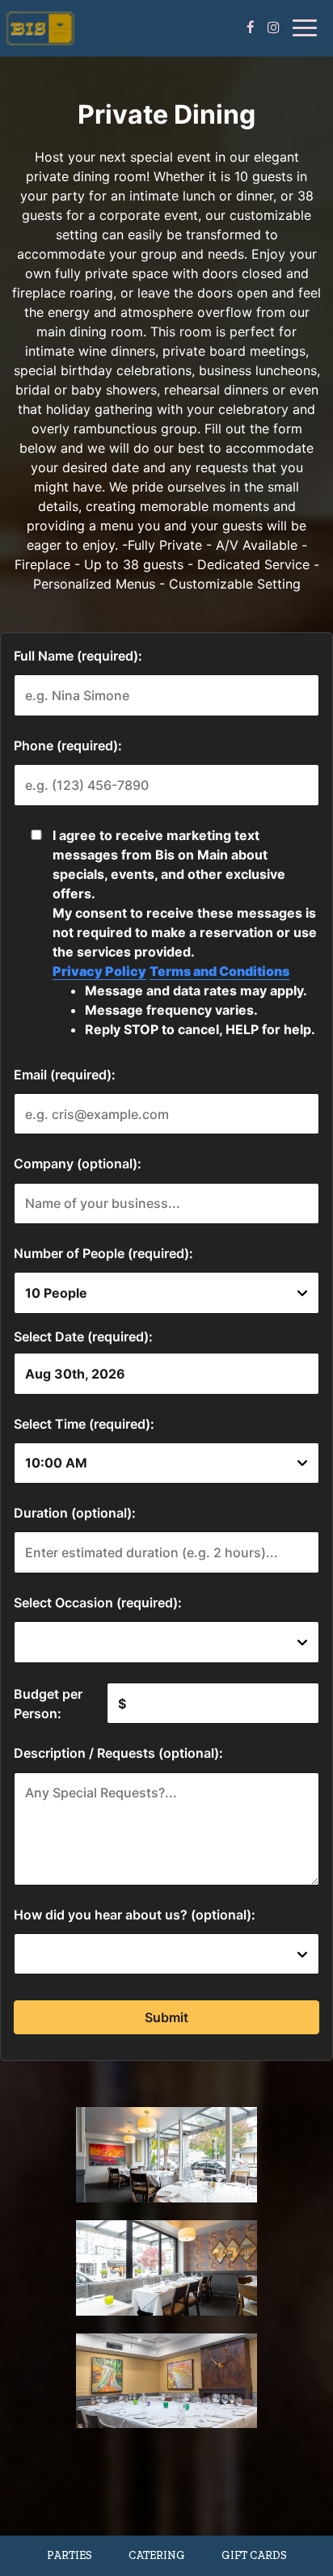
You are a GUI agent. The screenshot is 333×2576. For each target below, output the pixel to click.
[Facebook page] (251, 27)
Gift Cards (254, 2555)
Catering (157, 2555)
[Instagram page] (273, 27)
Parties (70, 2555)
